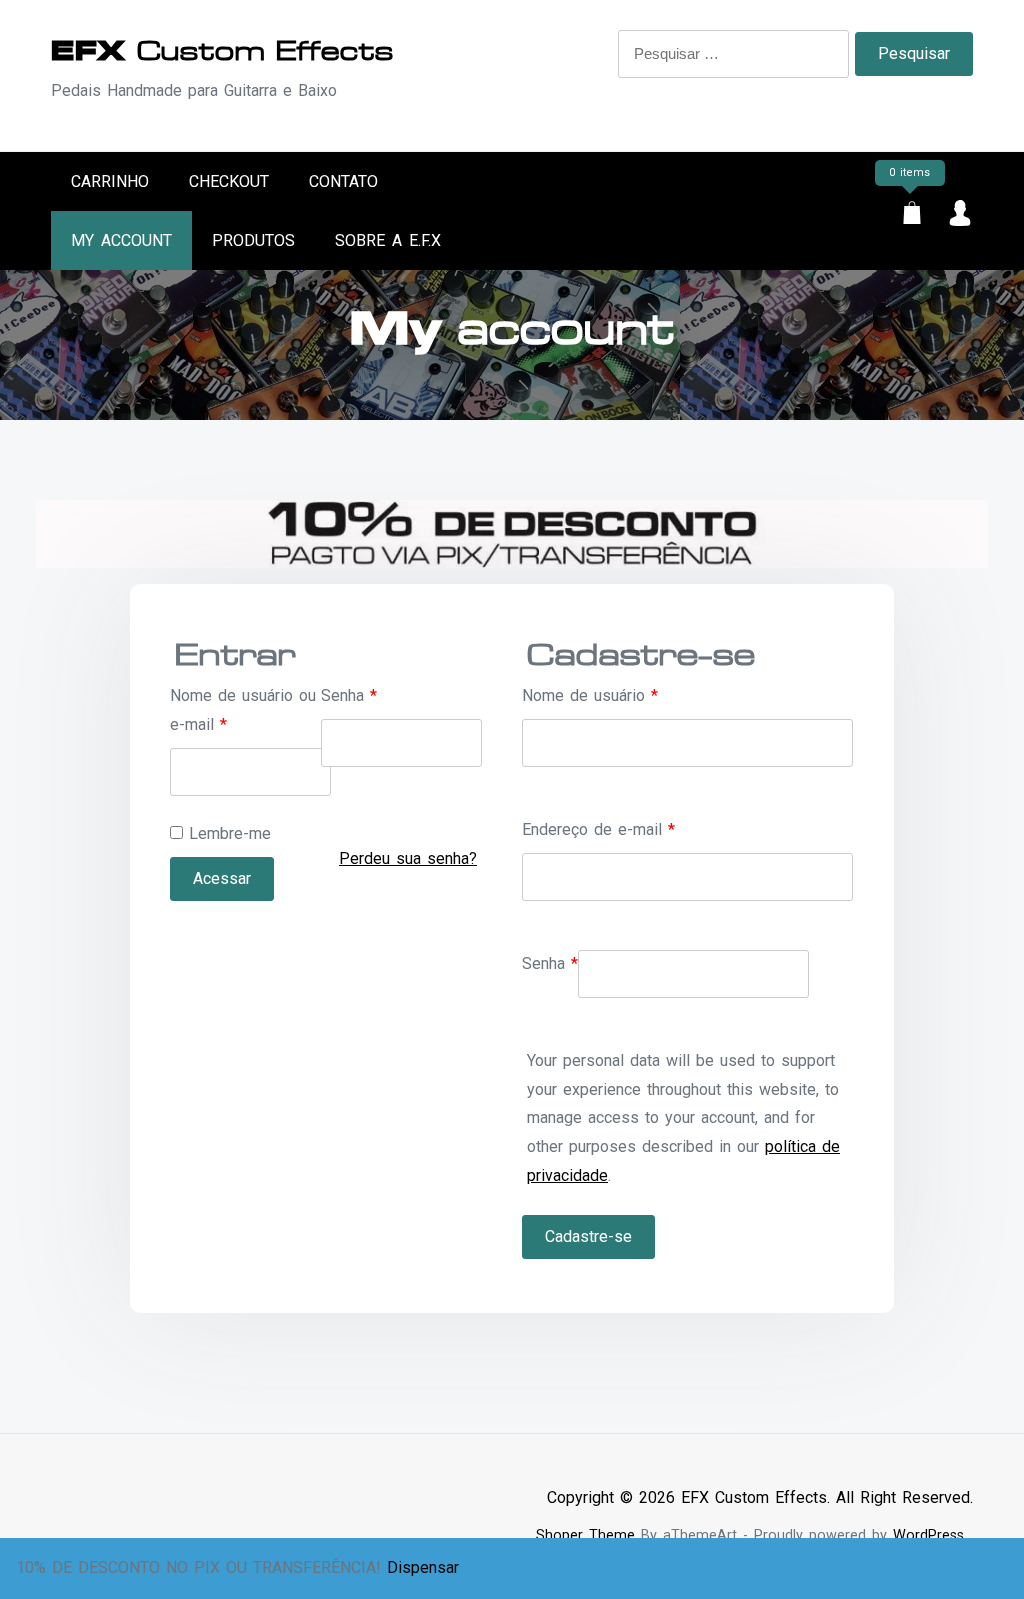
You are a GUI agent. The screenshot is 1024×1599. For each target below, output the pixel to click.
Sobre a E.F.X (388, 240)
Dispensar (423, 1567)
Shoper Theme (585, 1535)
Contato (343, 181)
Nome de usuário (590, 695)
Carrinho (110, 181)
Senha (349, 695)
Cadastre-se (588, 1236)
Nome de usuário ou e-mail (243, 710)
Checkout (229, 181)
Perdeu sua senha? (408, 858)
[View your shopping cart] (912, 216)
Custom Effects (222, 51)
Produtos (253, 240)
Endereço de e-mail (598, 829)
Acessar (222, 878)
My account (121, 240)
